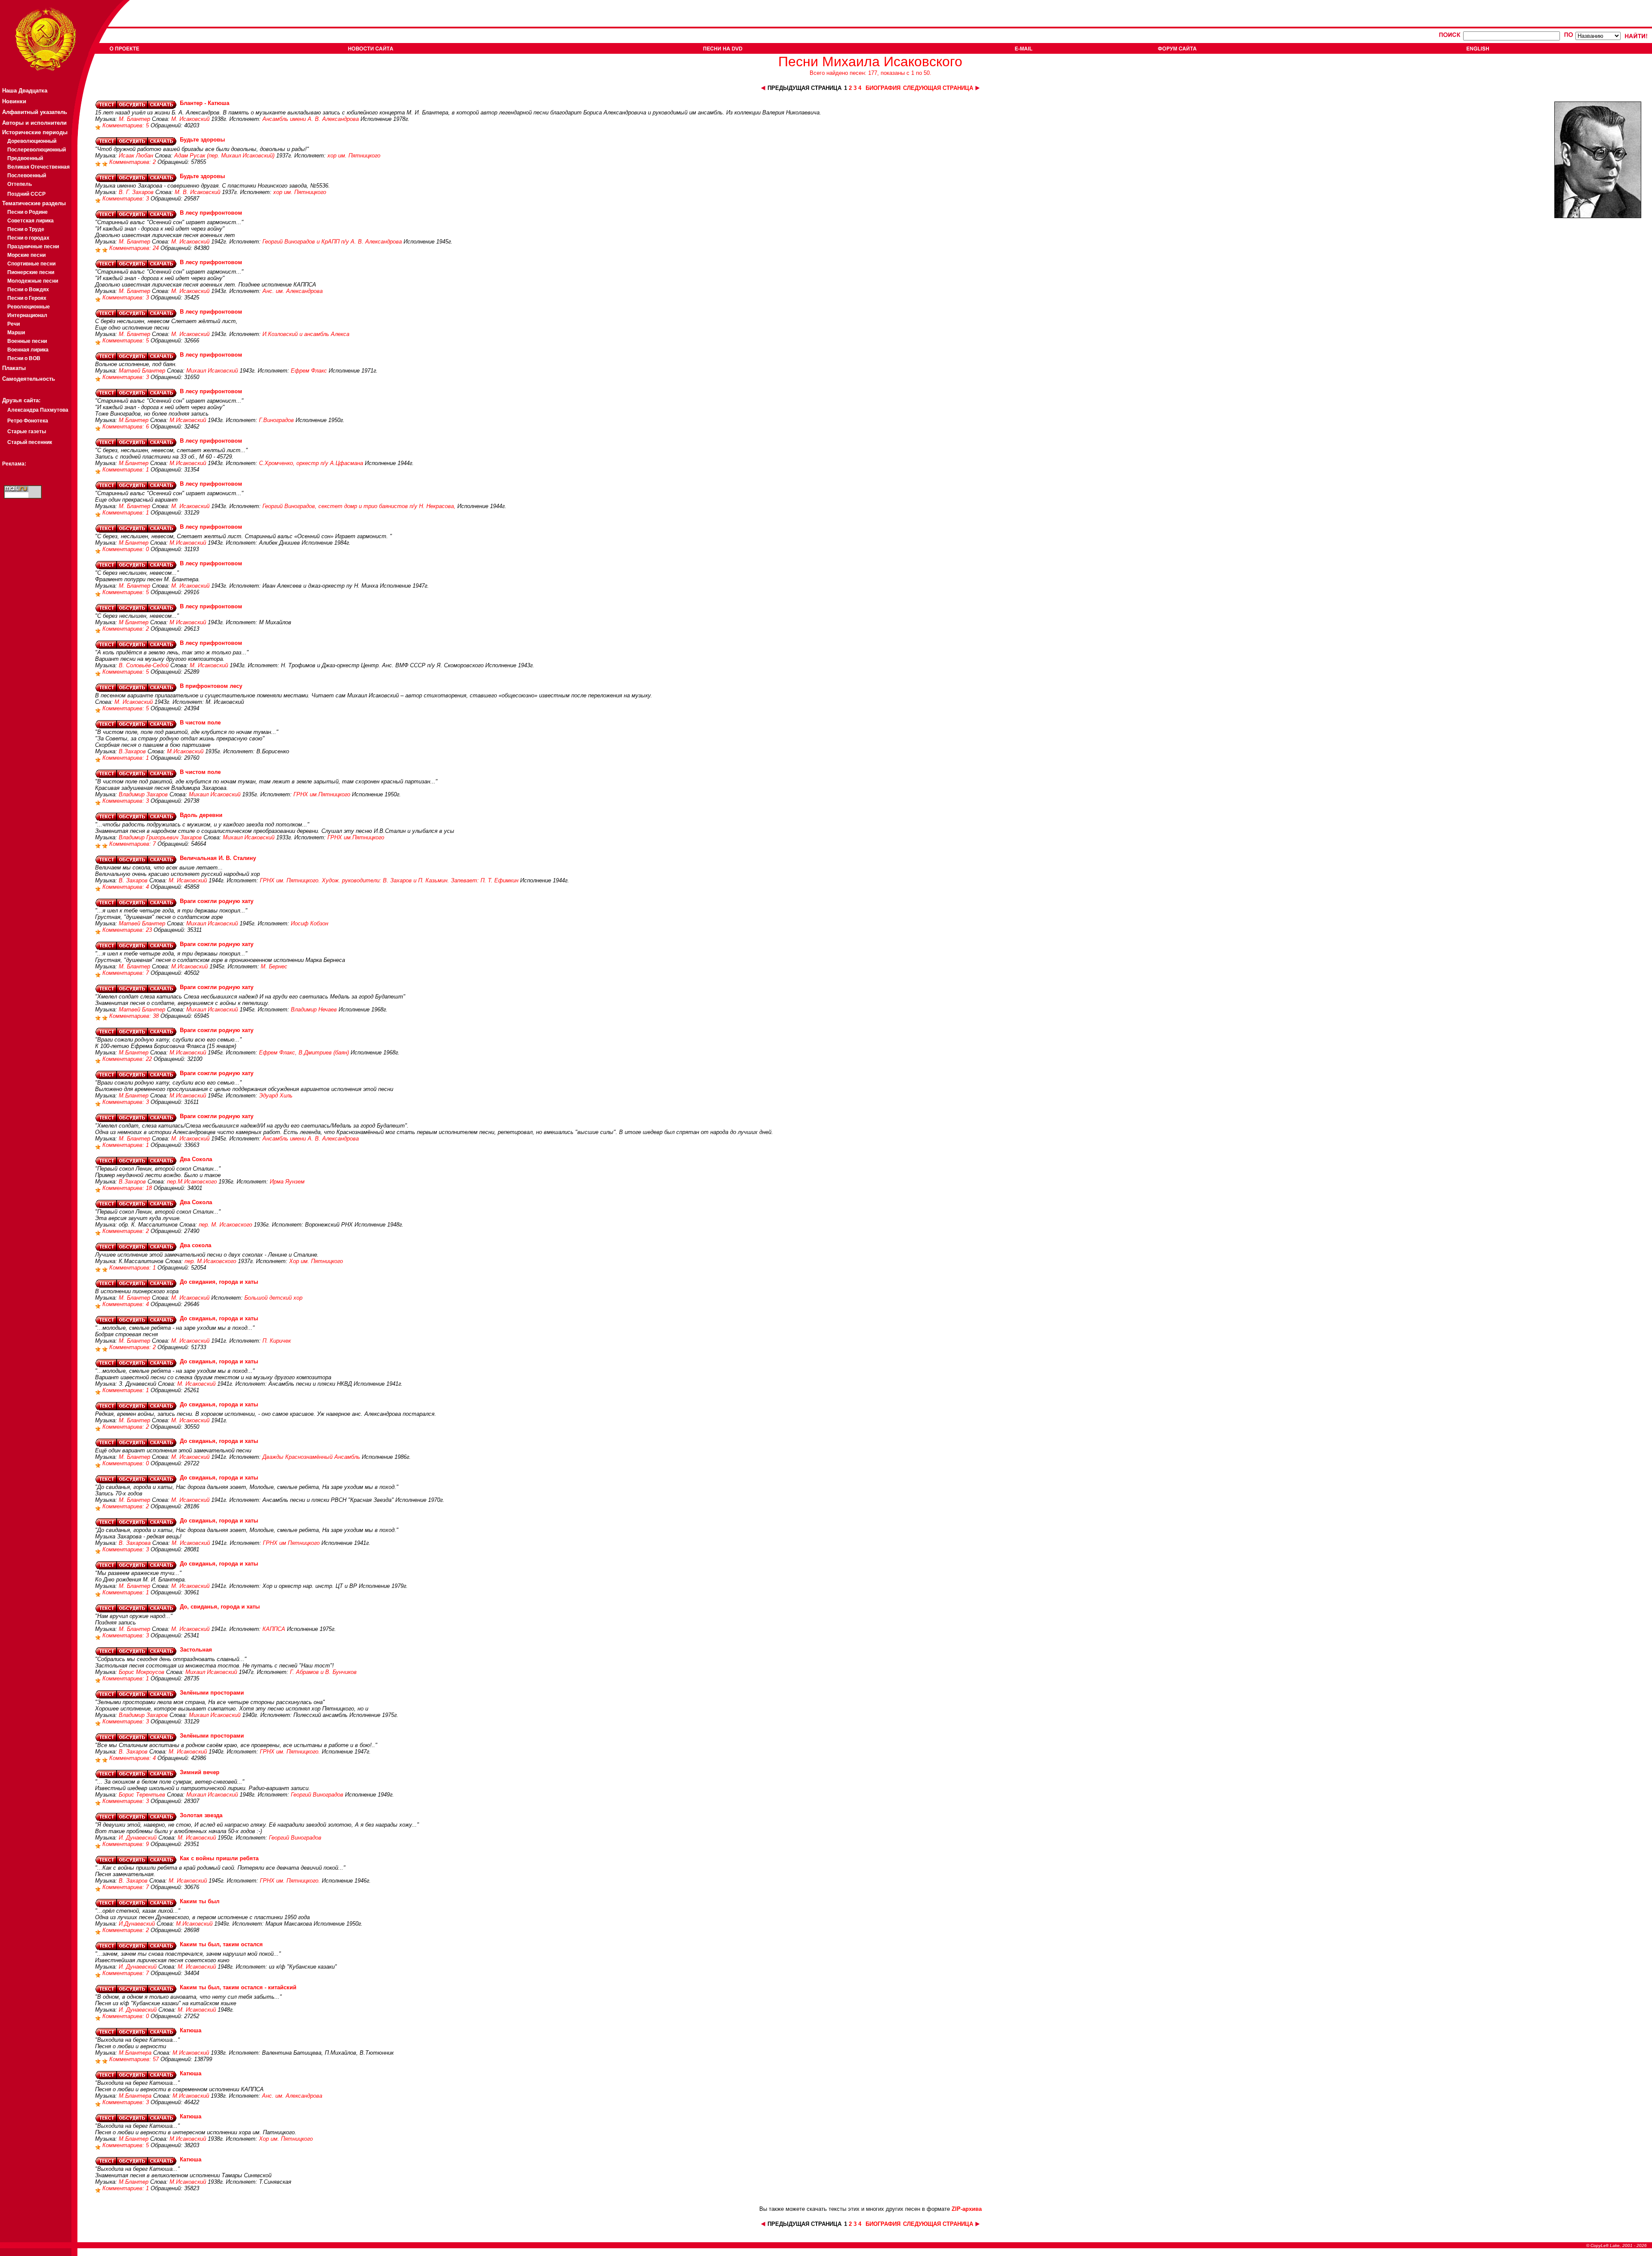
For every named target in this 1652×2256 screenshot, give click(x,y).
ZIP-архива (967, 2209)
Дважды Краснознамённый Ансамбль (311, 1457)
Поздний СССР (26, 194)
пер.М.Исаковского (192, 1182)
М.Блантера (135, 2053)
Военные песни (27, 341)
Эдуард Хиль (276, 1096)
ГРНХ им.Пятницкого (322, 794)
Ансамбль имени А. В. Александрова (311, 119)
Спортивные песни (31, 264)
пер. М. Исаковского (225, 1225)
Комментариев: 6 (126, 427)
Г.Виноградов (276, 420)
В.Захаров (132, 751)
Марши (16, 333)
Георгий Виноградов (317, 1795)
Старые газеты (27, 431)
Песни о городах (28, 238)
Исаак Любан (136, 156)
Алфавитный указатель (35, 112)
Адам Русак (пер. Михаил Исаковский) (224, 156)
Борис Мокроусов (142, 1672)
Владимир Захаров (143, 794)
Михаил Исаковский (212, 371)
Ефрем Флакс (309, 371)
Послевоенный (27, 176)
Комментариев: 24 (135, 248)
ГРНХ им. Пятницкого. (290, 1752)
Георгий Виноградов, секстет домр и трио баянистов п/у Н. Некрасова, (359, 506)
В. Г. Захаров (136, 192)
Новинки (14, 101)
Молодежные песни (33, 281)
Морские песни (26, 255)
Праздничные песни (33, 247)
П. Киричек (277, 1341)
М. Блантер (134, 119)
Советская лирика (31, 221)
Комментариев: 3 (126, 199)
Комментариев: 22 (128, 1059)
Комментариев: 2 (133, 162)
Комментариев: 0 (126, 549)
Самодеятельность (29, 379)
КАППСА (274, 1629)
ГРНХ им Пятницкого (291, 1543)
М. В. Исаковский (197, 192)
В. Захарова (135, 1543)
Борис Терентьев (142, 1795)
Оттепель (20, 184)
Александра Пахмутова (38, 410)
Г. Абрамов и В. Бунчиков (323, 1672)
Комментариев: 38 (135, 1016)
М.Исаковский (188, 420)
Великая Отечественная (39, 167)
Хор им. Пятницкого (316, 1261)
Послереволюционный (37, 150)
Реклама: (14, 464)
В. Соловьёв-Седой (144, 665)
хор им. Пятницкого (354, 156)
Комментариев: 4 (126, 887)
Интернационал (27, 315)
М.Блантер (134, 420)
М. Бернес (274, 966)
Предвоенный (25, 158)
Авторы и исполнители (34, 123)
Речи (14, 324)
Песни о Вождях (28, 290)
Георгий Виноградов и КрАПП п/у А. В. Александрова (332, 242)
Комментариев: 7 (133, 844)
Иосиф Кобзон (310, 923)
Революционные (29, 307)
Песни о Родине (28, 212)
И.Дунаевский (137, 1924)
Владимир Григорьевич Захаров (160, 837)
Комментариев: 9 (126, 1844)
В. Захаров (133, 880)
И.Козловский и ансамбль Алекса (306, 334)
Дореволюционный (32, 141)
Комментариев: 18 (128, 1188)
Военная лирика (28, 350)
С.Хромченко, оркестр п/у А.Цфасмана (311, 463)
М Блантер (134, 622)
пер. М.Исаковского (210, 1261)
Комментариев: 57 (135, 2059)
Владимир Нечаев (314, 1009)
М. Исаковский (190, 119)
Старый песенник (30, 442)
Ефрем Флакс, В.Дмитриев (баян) (304, 1052)
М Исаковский (188, 622)
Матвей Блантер (142, 371)
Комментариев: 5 (126, 125)
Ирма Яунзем (287, 1182)
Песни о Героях (27, 298)
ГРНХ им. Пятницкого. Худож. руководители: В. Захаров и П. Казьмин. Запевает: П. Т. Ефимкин (389, 880)
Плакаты (14, 368)
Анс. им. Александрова (293, 291)
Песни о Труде (26, 229)
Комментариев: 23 (128, 930)
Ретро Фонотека (28, 421)
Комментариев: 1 (126, 470)
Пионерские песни (31, 272)
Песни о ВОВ (24, 358)
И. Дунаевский (138, 1838)
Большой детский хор (273, 1298)
